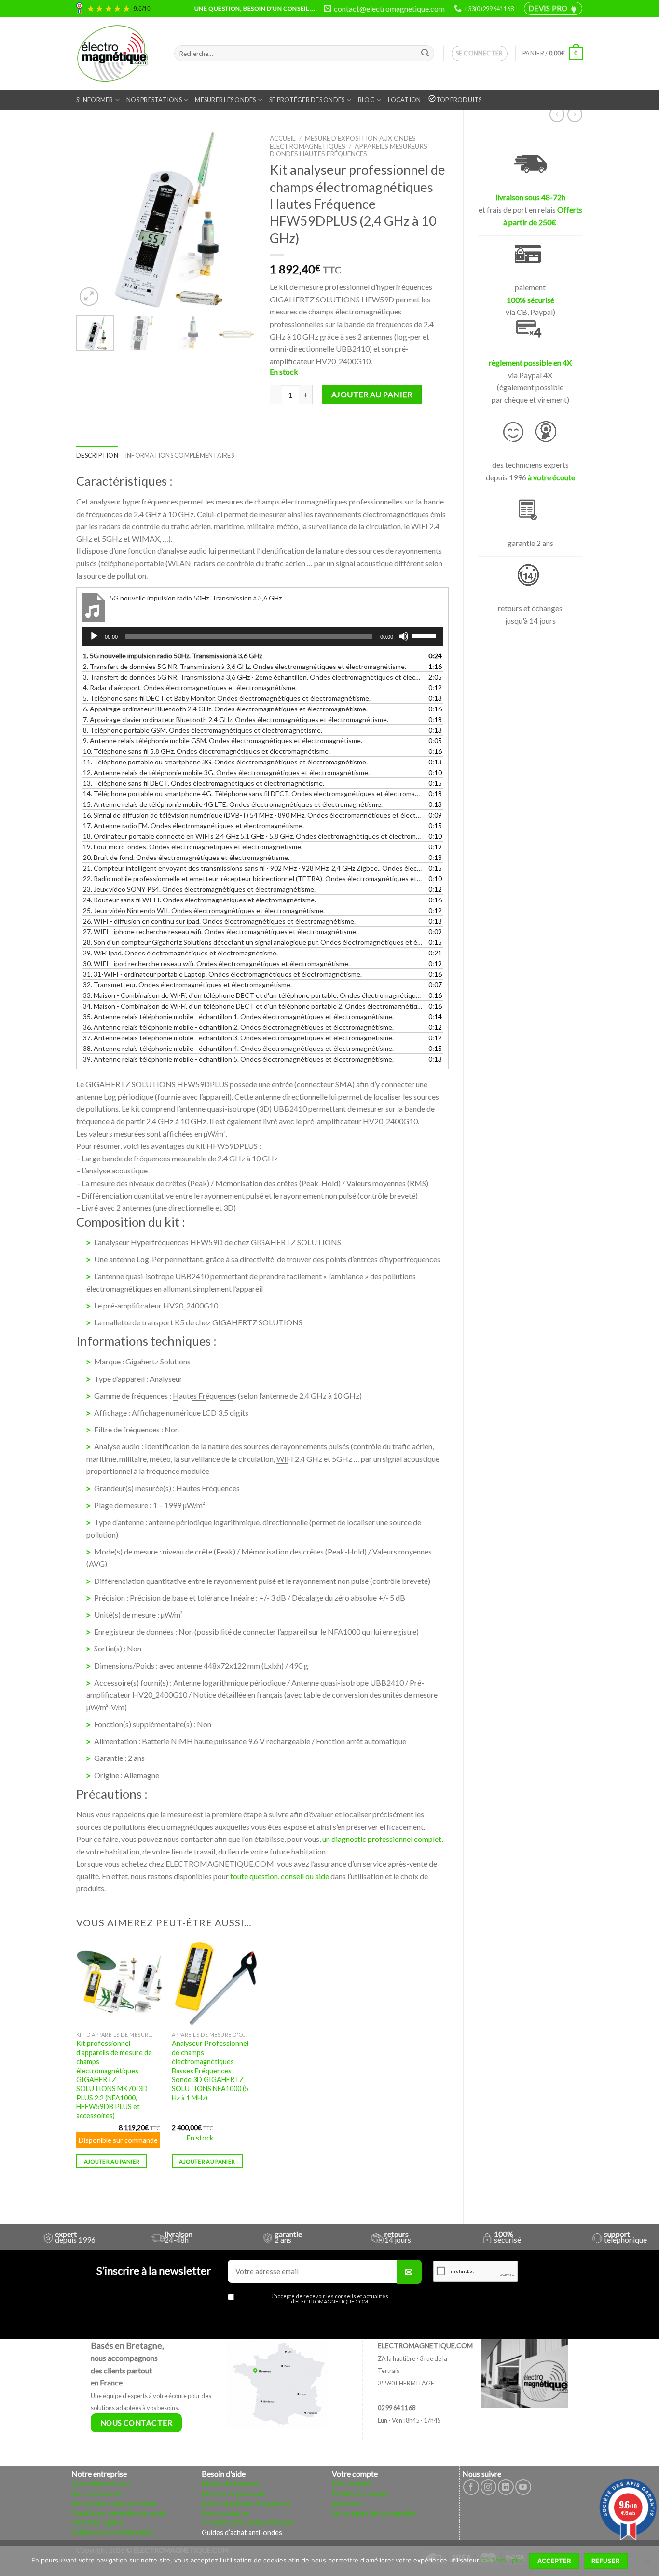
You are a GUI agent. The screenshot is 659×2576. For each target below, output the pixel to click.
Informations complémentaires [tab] (179, 455)
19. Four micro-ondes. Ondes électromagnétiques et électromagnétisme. (193, 847)
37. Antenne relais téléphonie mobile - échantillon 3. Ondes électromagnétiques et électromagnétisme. (238, 1038)
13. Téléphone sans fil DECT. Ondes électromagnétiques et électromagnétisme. (204, 783)
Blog (366, 100)
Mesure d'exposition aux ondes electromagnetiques (343, 142)
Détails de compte (360, 2494)
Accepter (554, 2561)
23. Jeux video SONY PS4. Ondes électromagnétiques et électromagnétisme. (199, 889)
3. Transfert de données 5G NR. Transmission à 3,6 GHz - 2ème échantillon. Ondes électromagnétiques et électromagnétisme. (253, 677)
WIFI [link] (419, 526)
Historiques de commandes (374, 2513)
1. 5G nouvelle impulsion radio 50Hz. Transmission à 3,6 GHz (172, 656)
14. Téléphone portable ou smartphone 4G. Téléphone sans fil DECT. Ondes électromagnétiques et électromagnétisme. (253, 794)
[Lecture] (94, 636)
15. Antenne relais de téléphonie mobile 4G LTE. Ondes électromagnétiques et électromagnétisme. (233, 804)
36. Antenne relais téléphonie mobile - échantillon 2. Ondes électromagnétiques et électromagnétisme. (238, 1027)
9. (223, 741)
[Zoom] (89, 297)
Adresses (347, 2503)
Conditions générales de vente (119, 2513)
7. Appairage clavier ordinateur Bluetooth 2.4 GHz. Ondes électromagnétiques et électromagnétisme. (236, 719)
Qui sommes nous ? (101, 2484)
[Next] (239, 219)
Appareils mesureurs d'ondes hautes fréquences (349, 150)
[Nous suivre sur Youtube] (523, 2487)
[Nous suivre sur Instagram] (488, 2487)
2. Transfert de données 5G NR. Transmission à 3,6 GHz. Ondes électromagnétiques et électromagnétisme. (245, 666)
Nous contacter (226, 2513)
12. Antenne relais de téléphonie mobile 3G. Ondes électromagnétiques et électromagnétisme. (226, 772)
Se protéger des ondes (307, 100)
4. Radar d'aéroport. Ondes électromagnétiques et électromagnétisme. (190, 688)
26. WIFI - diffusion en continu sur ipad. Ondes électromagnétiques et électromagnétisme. (219, 921)
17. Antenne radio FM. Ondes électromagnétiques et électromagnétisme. (193, 825)
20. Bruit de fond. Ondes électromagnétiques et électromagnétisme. (186, 857)
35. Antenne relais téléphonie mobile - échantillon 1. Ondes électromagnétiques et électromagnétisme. (238, 1016)
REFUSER (606, 2561)
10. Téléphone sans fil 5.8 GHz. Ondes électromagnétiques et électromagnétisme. (206, 751)
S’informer (95, 100)
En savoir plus (503, 2560)
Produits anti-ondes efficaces (248, 2523)
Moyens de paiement (233, 2494)
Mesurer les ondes (225, 100)
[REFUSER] (647, 2564)
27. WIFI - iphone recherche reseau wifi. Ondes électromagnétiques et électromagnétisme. (220, 932)
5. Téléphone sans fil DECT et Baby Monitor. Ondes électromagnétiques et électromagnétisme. (227, 698)
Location (404, 100)
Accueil (283, 138)
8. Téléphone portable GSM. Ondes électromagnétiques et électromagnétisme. (203, 730)
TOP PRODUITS (459, 100)
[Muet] (404, 636)
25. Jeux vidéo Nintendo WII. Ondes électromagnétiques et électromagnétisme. (204, 910)
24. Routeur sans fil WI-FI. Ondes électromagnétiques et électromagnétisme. (199, 900)
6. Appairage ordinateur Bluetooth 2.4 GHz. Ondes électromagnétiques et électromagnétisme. (225, 709)
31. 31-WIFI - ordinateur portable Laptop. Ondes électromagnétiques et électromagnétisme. (222, 974)
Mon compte (351, 2484)
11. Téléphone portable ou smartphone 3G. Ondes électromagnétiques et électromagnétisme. (225, 762)
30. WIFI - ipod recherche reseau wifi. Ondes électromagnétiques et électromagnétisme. (216, 963)
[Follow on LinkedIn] (506, 2487)
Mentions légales (97, 2523)
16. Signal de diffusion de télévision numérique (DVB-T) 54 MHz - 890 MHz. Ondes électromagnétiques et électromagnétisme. (253, 815)
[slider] (425, 635)
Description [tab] (97, 455)
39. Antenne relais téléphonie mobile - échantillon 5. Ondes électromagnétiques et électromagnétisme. (238, 1059)
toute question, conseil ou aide (280, 1876)
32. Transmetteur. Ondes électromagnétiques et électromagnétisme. (187, 985)
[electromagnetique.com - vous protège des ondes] (118, 54)
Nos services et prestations (114, 2503)
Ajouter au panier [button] (112, 2161)
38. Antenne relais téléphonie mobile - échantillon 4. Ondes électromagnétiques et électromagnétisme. (238, 1048)
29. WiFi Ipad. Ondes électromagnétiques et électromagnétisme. (180, 953)
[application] (262, 636)
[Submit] (425, 54)
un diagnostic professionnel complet (382, 1839)
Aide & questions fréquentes (246, 2503)
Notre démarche (97, 2494)
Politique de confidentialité (113, 2532)
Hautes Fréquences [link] (205, 1396)
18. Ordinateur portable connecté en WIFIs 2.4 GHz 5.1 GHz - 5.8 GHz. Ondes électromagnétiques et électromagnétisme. (253, 836)
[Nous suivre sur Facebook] (471, 2487)
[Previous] (92, 219)
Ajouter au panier (372, 394)
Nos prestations (154, 100)
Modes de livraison (230, 2484)
